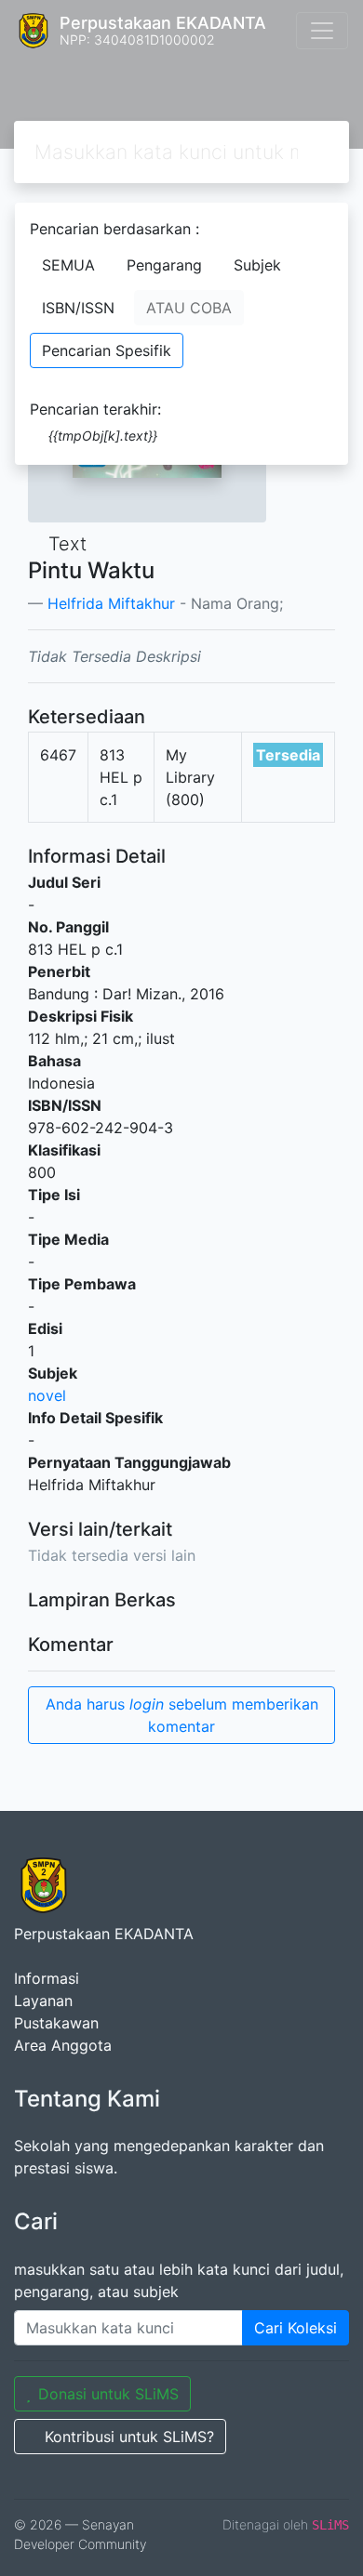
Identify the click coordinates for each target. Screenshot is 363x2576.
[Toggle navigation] (322, 31)
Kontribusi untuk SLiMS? (129, 2437)
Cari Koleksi (296, 2328)
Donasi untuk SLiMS (108, 2394)
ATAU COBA (189, 308)
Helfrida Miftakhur (111, 603)
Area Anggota (63, 2045)
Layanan (43, 2001)
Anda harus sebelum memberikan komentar (182, 1715)
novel (47, 1395)
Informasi (47, 1978)
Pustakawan (56, 2023)
